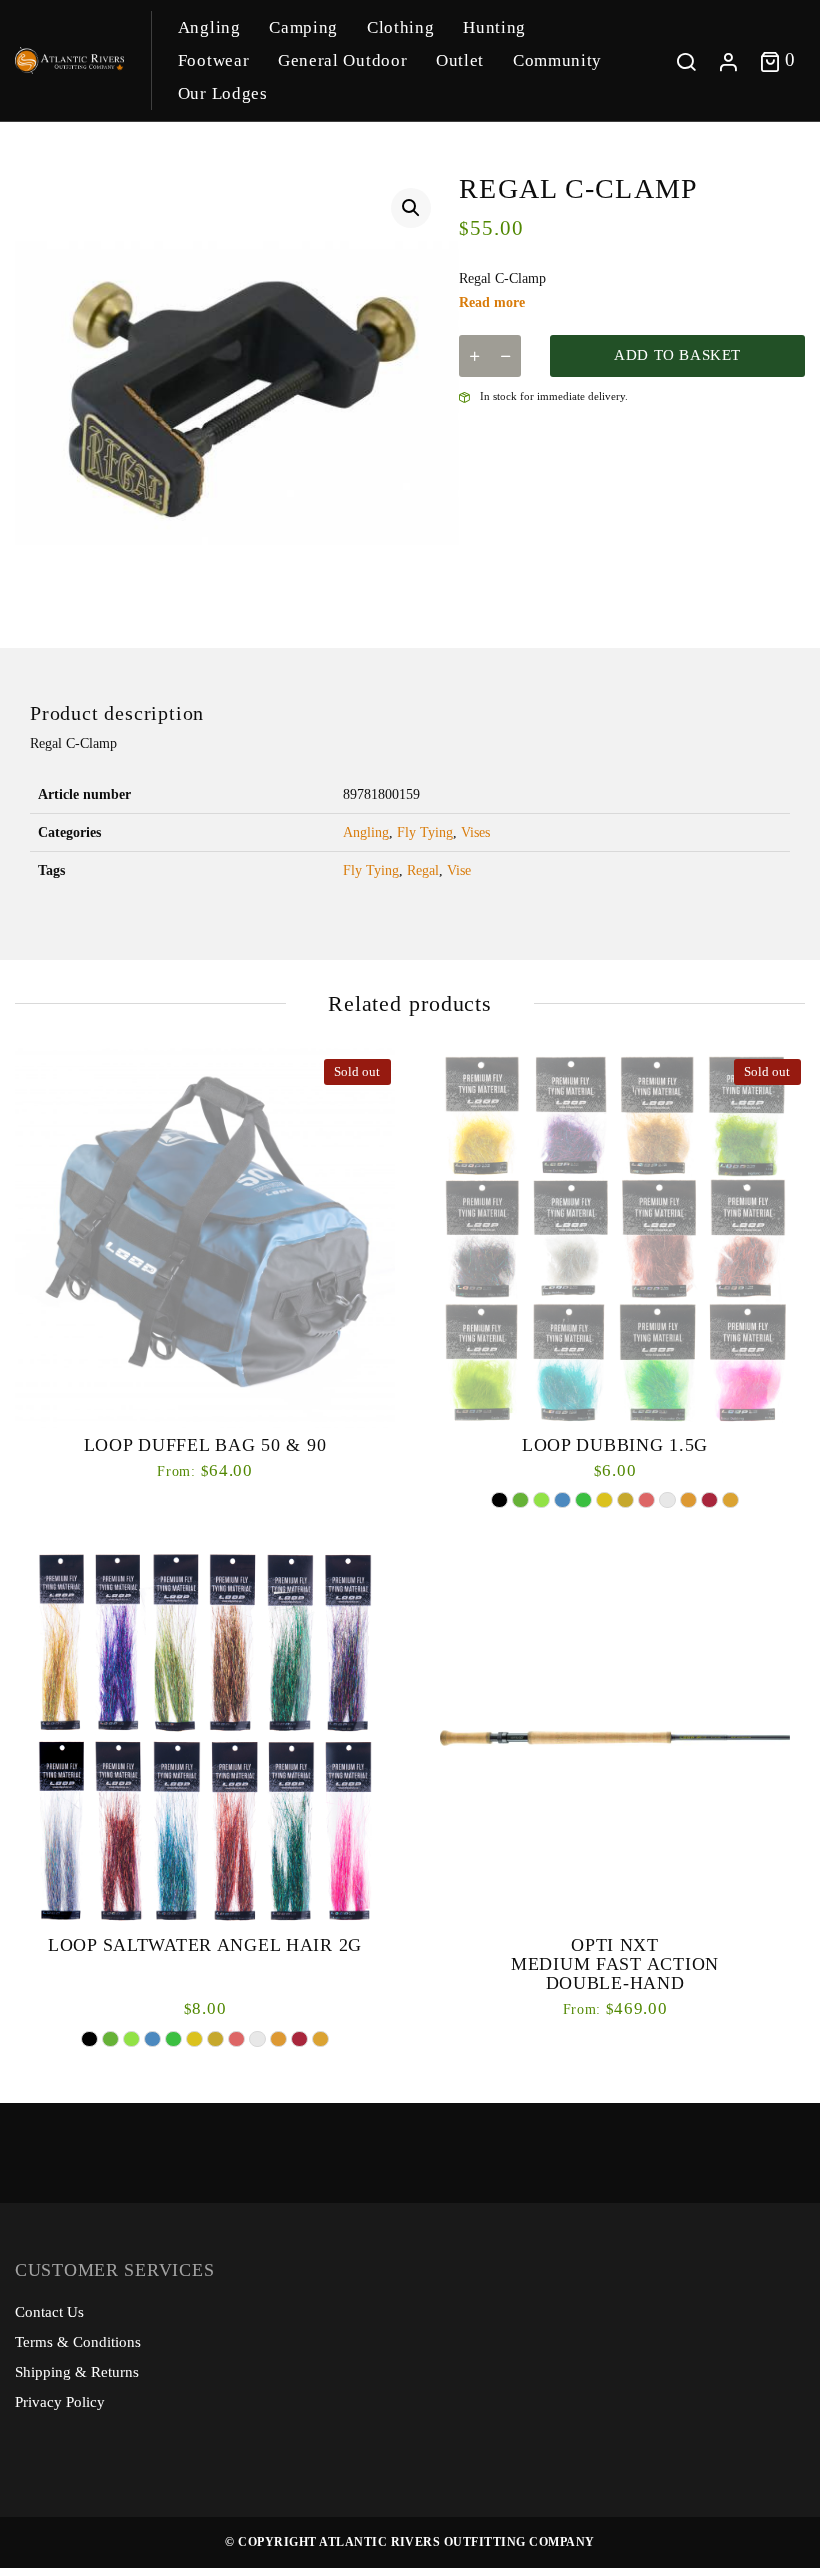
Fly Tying (425, 832)
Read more (492, 302)
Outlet (460, 60)
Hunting (494, 27)
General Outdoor (342, 60)
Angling (209, 27)
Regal (423, 870)
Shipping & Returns (77, 2372)
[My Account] (728, 60)
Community (557, 60)
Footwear (213, 60)
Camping (303, 27)
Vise (459, 870)
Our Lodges (223, 93)
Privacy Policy (60, 2402)
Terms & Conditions (78, 2342)
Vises (475, 832)
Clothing (400, 27)
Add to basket (677, 355)
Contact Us (49, 2312)
